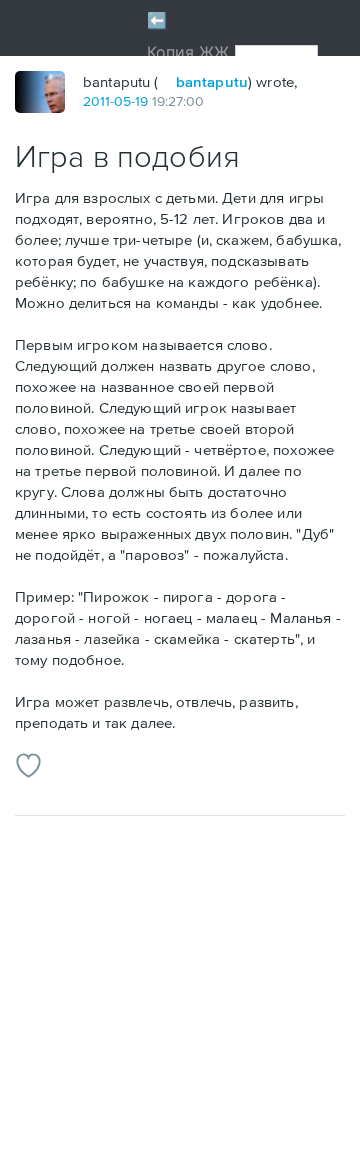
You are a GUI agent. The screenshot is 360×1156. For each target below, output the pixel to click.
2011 (96, 101)
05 (122, 101)
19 (141, 101)
